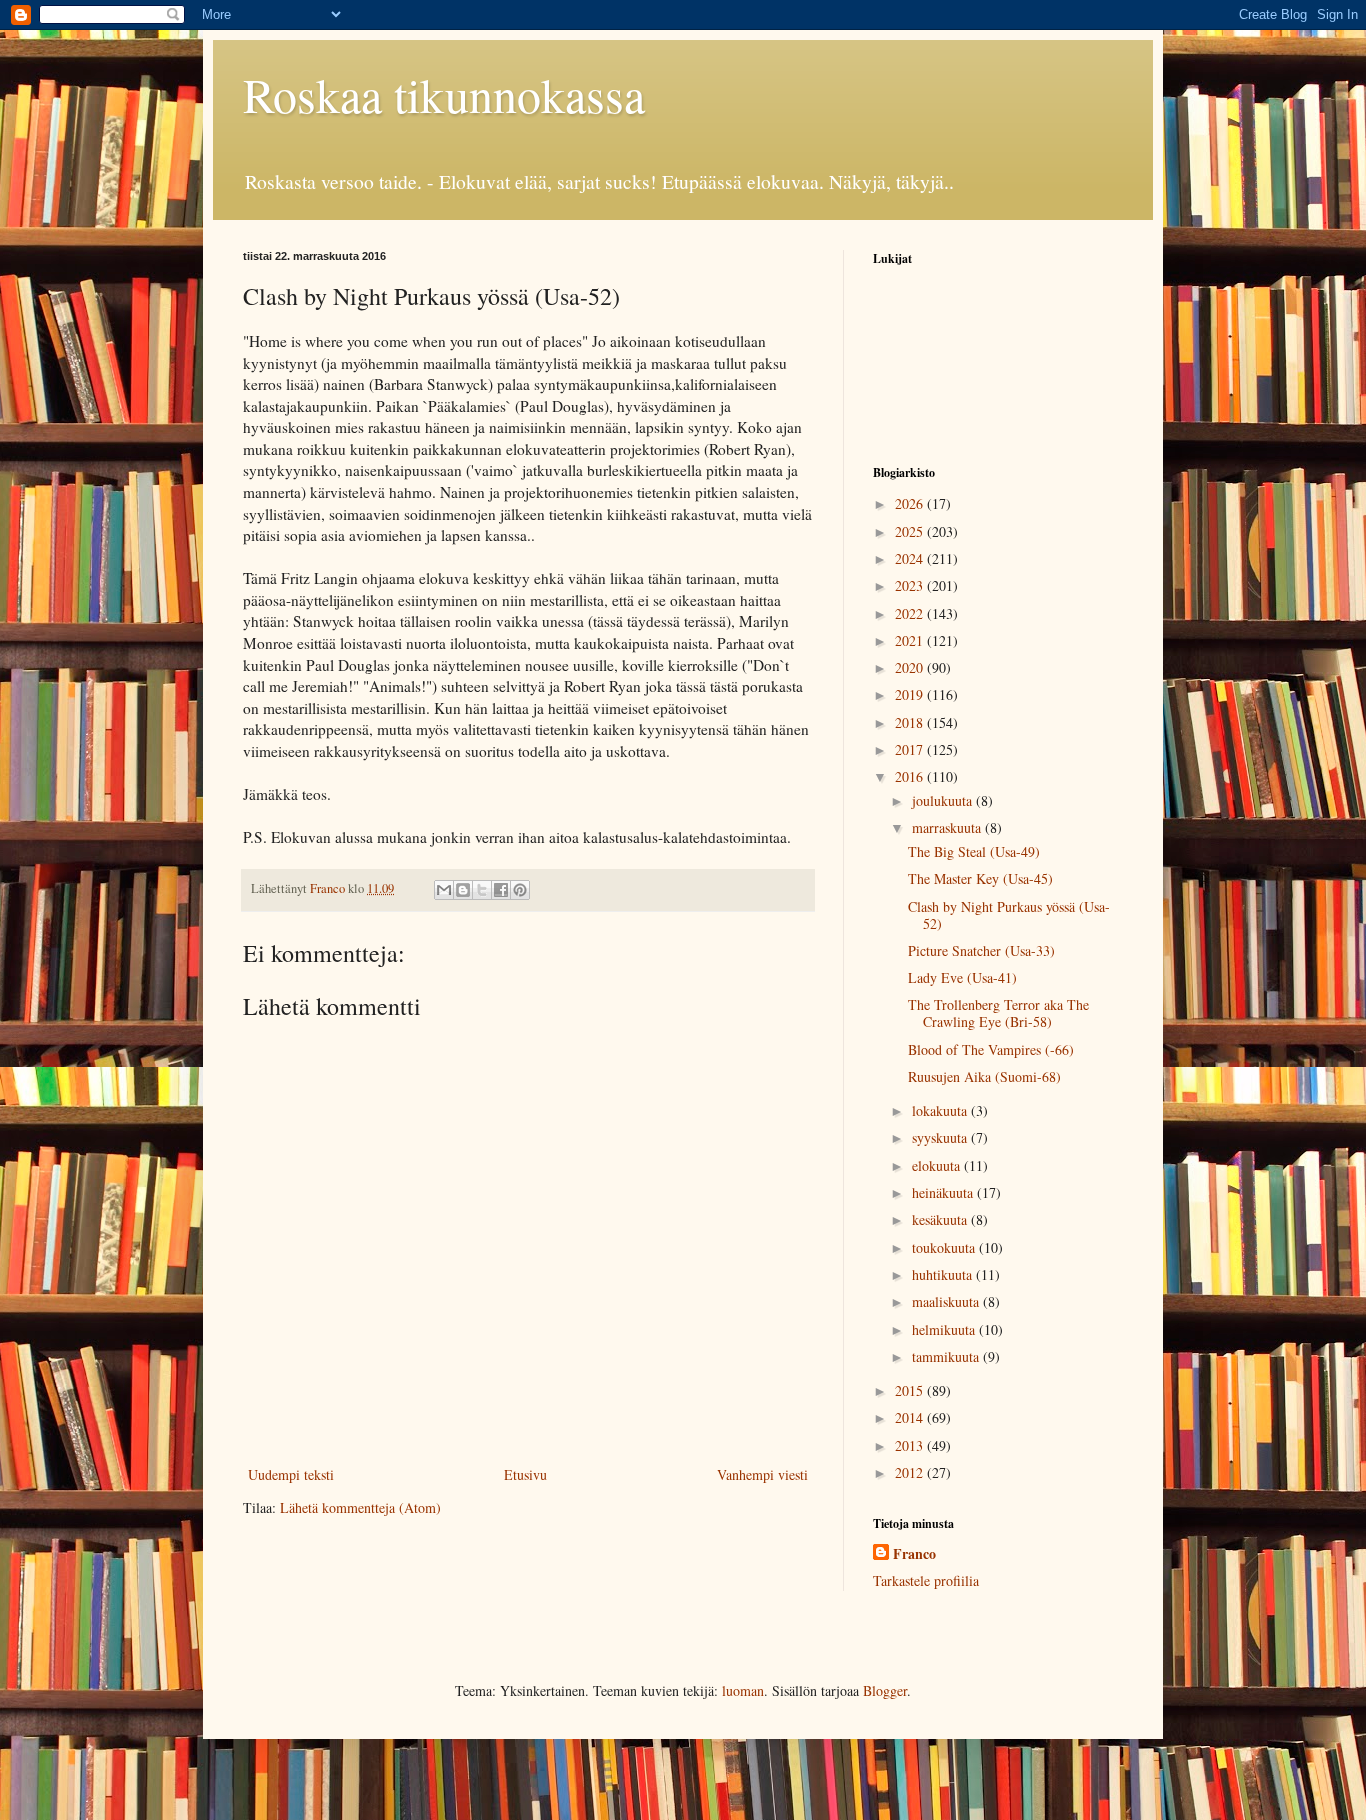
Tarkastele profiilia (926, 1580)
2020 (911, 667)
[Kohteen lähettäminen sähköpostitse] (444, 890)
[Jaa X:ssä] (482, 890)
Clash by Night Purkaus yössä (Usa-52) (1009, 915)
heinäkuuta (944, 1192)
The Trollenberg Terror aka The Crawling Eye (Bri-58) (998, 1013)
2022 (911, 613)
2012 (911, 1472)
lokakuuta (941, 1110)
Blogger (885, 1690)
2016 (911, 776)
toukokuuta (945, 1247)
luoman (743, 1690)
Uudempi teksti (291, 1474)
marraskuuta (948, 827)
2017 (911, 749)
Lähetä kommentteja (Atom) (360, 1507)
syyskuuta (941, 1137)
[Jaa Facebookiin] (501, 890)
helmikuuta (945, 1329)
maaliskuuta (947, 1301)
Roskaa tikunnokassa (444, 94)
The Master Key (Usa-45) (980, 878)
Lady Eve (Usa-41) (962, 977)
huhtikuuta (944, 1274)
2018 (911, 722)
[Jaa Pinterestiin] (520, 890)
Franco (914, 1554)
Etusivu (525, 1474)
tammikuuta (947, 1356)
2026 (911, 503)
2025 (911, 531)
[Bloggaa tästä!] (463, 890)
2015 (911, 1390)
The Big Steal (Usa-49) (974, 851)
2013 (911, 1445)
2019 (911, 694)
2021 (911, 640)
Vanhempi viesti (762, 1474)
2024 (911, 558)
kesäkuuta (941, 1219)
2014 (911, 1417)
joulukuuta (944, 800)
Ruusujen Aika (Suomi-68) (984, 1076)
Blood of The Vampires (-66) (991, 1049)
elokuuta (938, 1165)
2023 (911, 585)
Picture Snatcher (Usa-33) (981, 950)
